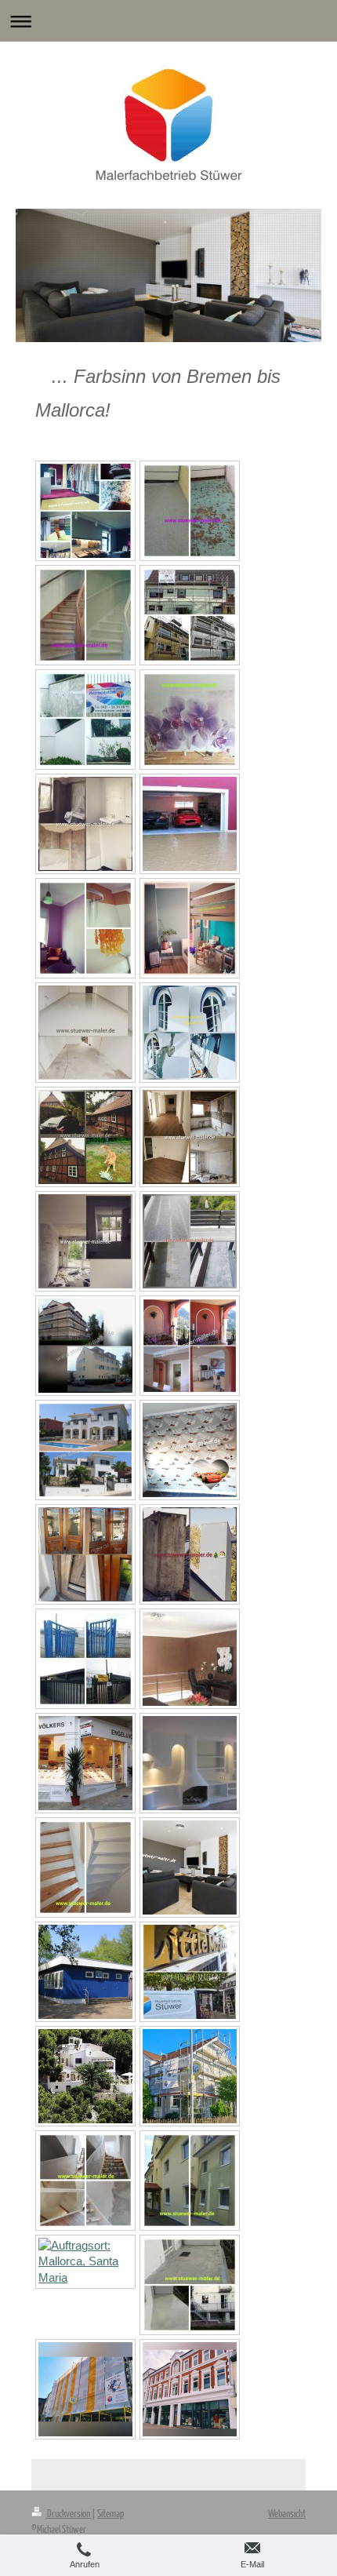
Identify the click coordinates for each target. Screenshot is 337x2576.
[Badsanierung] (85, 824)
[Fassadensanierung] (85, 720)
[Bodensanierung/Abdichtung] (190, 2285)
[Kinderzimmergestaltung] (190, 1450)
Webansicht (287, 2513)
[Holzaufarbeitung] (85, 1554)
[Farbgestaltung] (85, 928)
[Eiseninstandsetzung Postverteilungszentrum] (85, 1659)
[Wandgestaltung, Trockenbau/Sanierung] (190, 1867)
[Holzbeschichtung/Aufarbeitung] (190, 1972)
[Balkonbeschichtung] (190, 1241)
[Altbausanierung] (190, 1137)
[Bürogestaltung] (190, 1659)
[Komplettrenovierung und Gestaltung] (85, 1450)
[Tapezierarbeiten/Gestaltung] (190, 720)
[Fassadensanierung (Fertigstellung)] (190, 2389)
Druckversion (69, 2513)
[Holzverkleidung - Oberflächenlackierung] (85, 1763)
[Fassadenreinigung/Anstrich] (190, 2181)
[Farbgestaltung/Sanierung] (190, 1346)
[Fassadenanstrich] (85, 1346)
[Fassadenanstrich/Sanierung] (190, 615)
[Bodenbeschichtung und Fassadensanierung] (190, 824)
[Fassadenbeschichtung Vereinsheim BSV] (85, 1972)
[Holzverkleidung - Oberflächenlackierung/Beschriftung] (85, 2262)
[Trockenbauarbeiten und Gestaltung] (190, 1763)
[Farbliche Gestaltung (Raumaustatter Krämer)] (85, 511)
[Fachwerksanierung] (85, 1137)
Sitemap (111, 2513)
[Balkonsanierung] (190, 511)
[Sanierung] (190, 1554)
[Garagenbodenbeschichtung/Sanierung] (85, 1033)
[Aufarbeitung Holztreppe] (85, 615)
